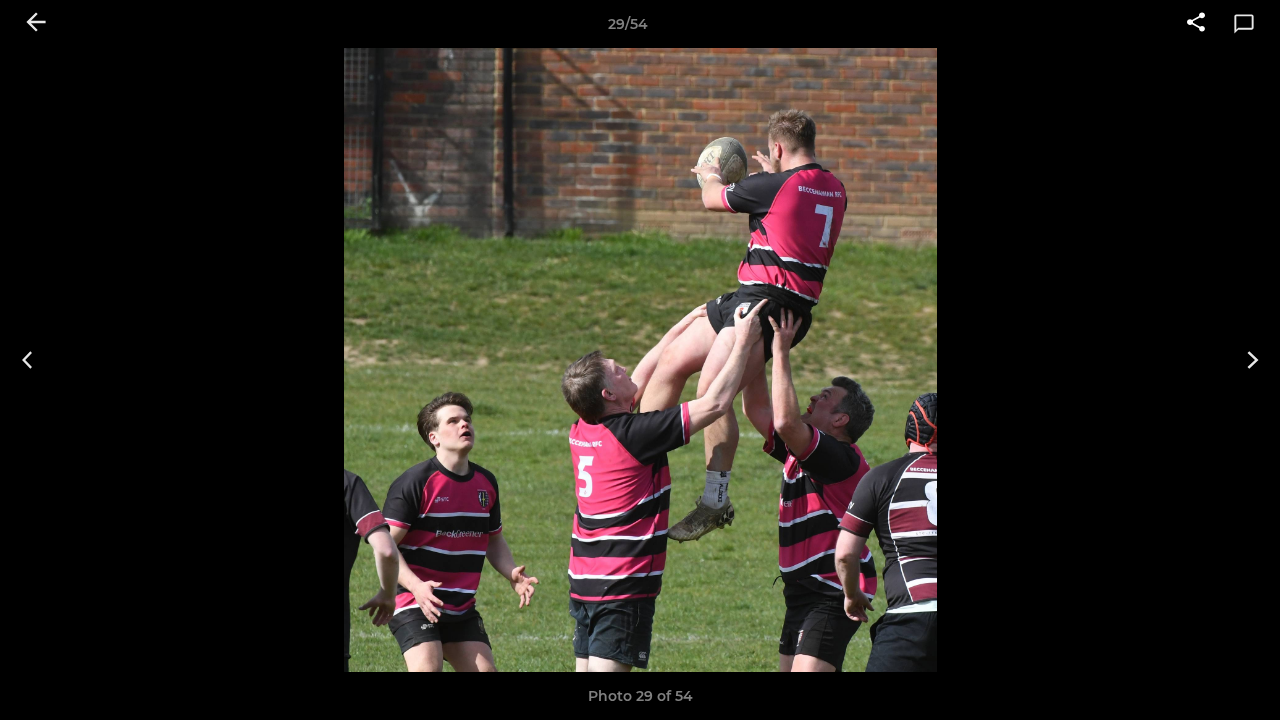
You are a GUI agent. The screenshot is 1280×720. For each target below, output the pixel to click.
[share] (1196, 24)
